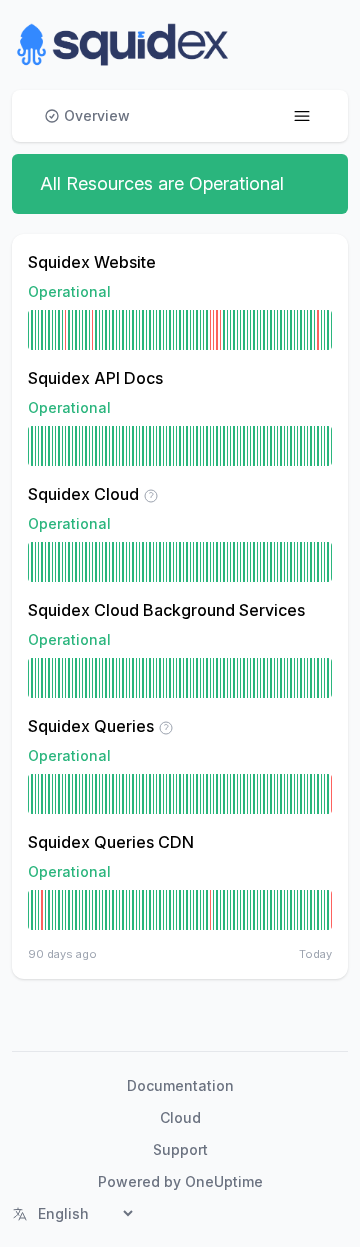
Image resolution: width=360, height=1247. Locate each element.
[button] (123, 45)
